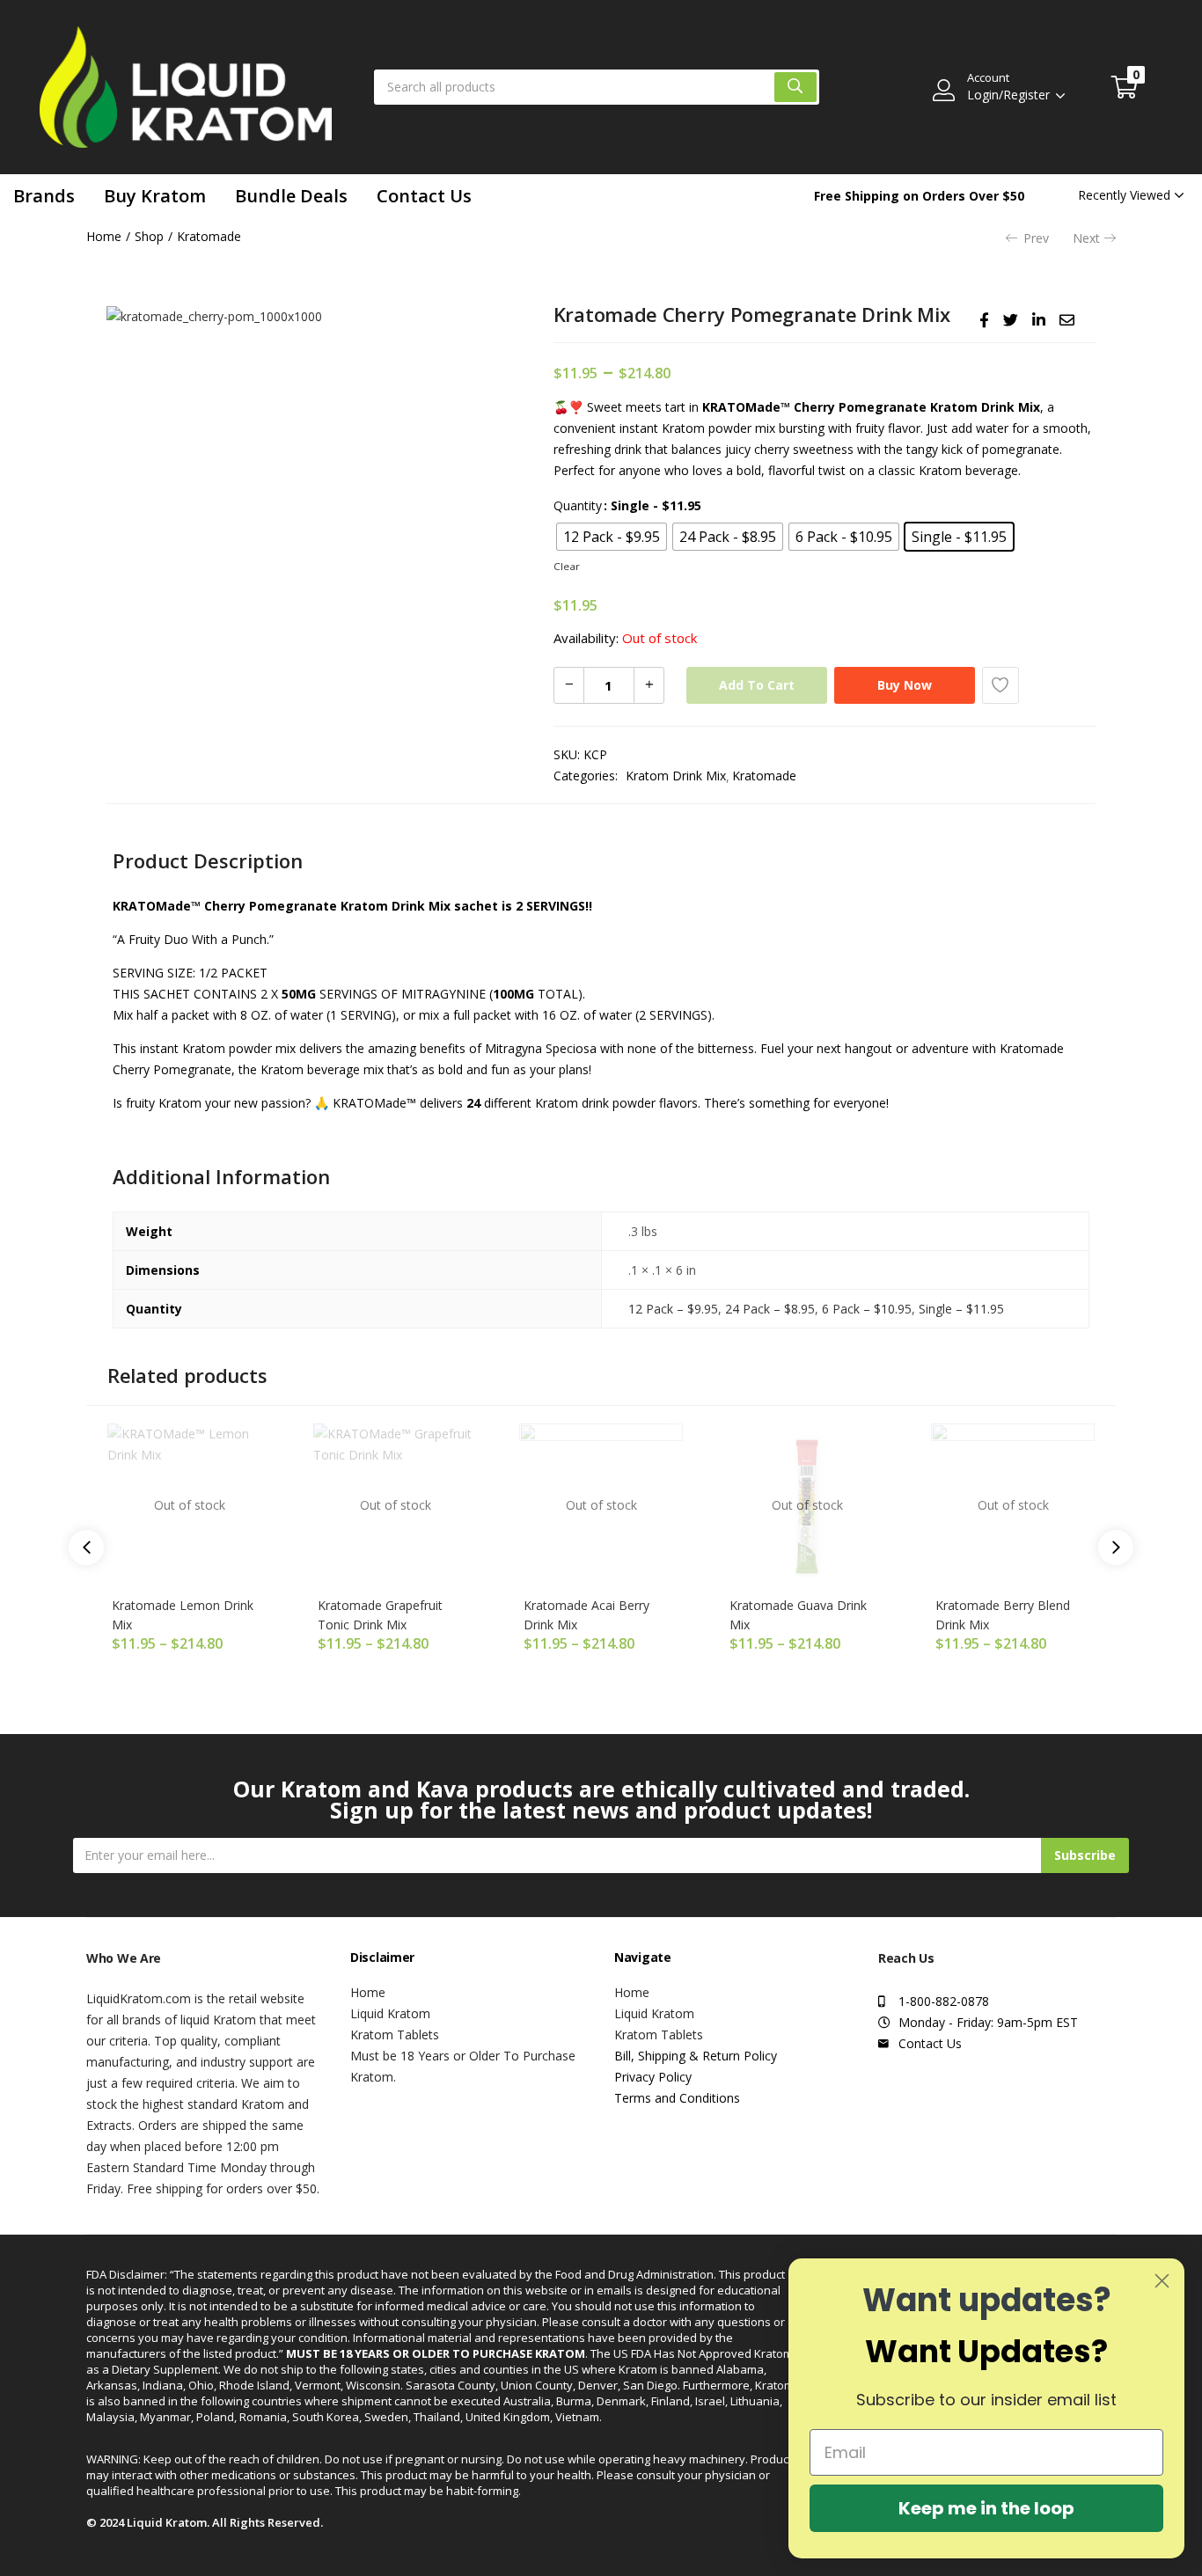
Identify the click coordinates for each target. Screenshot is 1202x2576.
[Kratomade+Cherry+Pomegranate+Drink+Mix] (1011, 320)
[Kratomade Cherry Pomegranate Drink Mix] (984, 320)
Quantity (578, 505)
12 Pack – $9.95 (673, 1309)
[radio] (612, 537)
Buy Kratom (155, 196)
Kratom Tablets (395, 2034)
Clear (567, 566)
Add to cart (757, 685)
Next (1086, 238)
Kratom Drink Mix (676, 776)
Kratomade (209, 236)
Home (104, 236)
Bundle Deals (291, 196)
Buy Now (905, 685)
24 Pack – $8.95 (770, 1309)
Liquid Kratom (390, 2013)
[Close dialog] (1162, 2281)
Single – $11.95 (961, 1309)
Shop (149, 236)
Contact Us (424, 196)
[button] (1125, 87)
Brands (44, 196)
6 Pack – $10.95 (867, 1309)
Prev (1036, 238)
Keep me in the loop (986, 2508)
